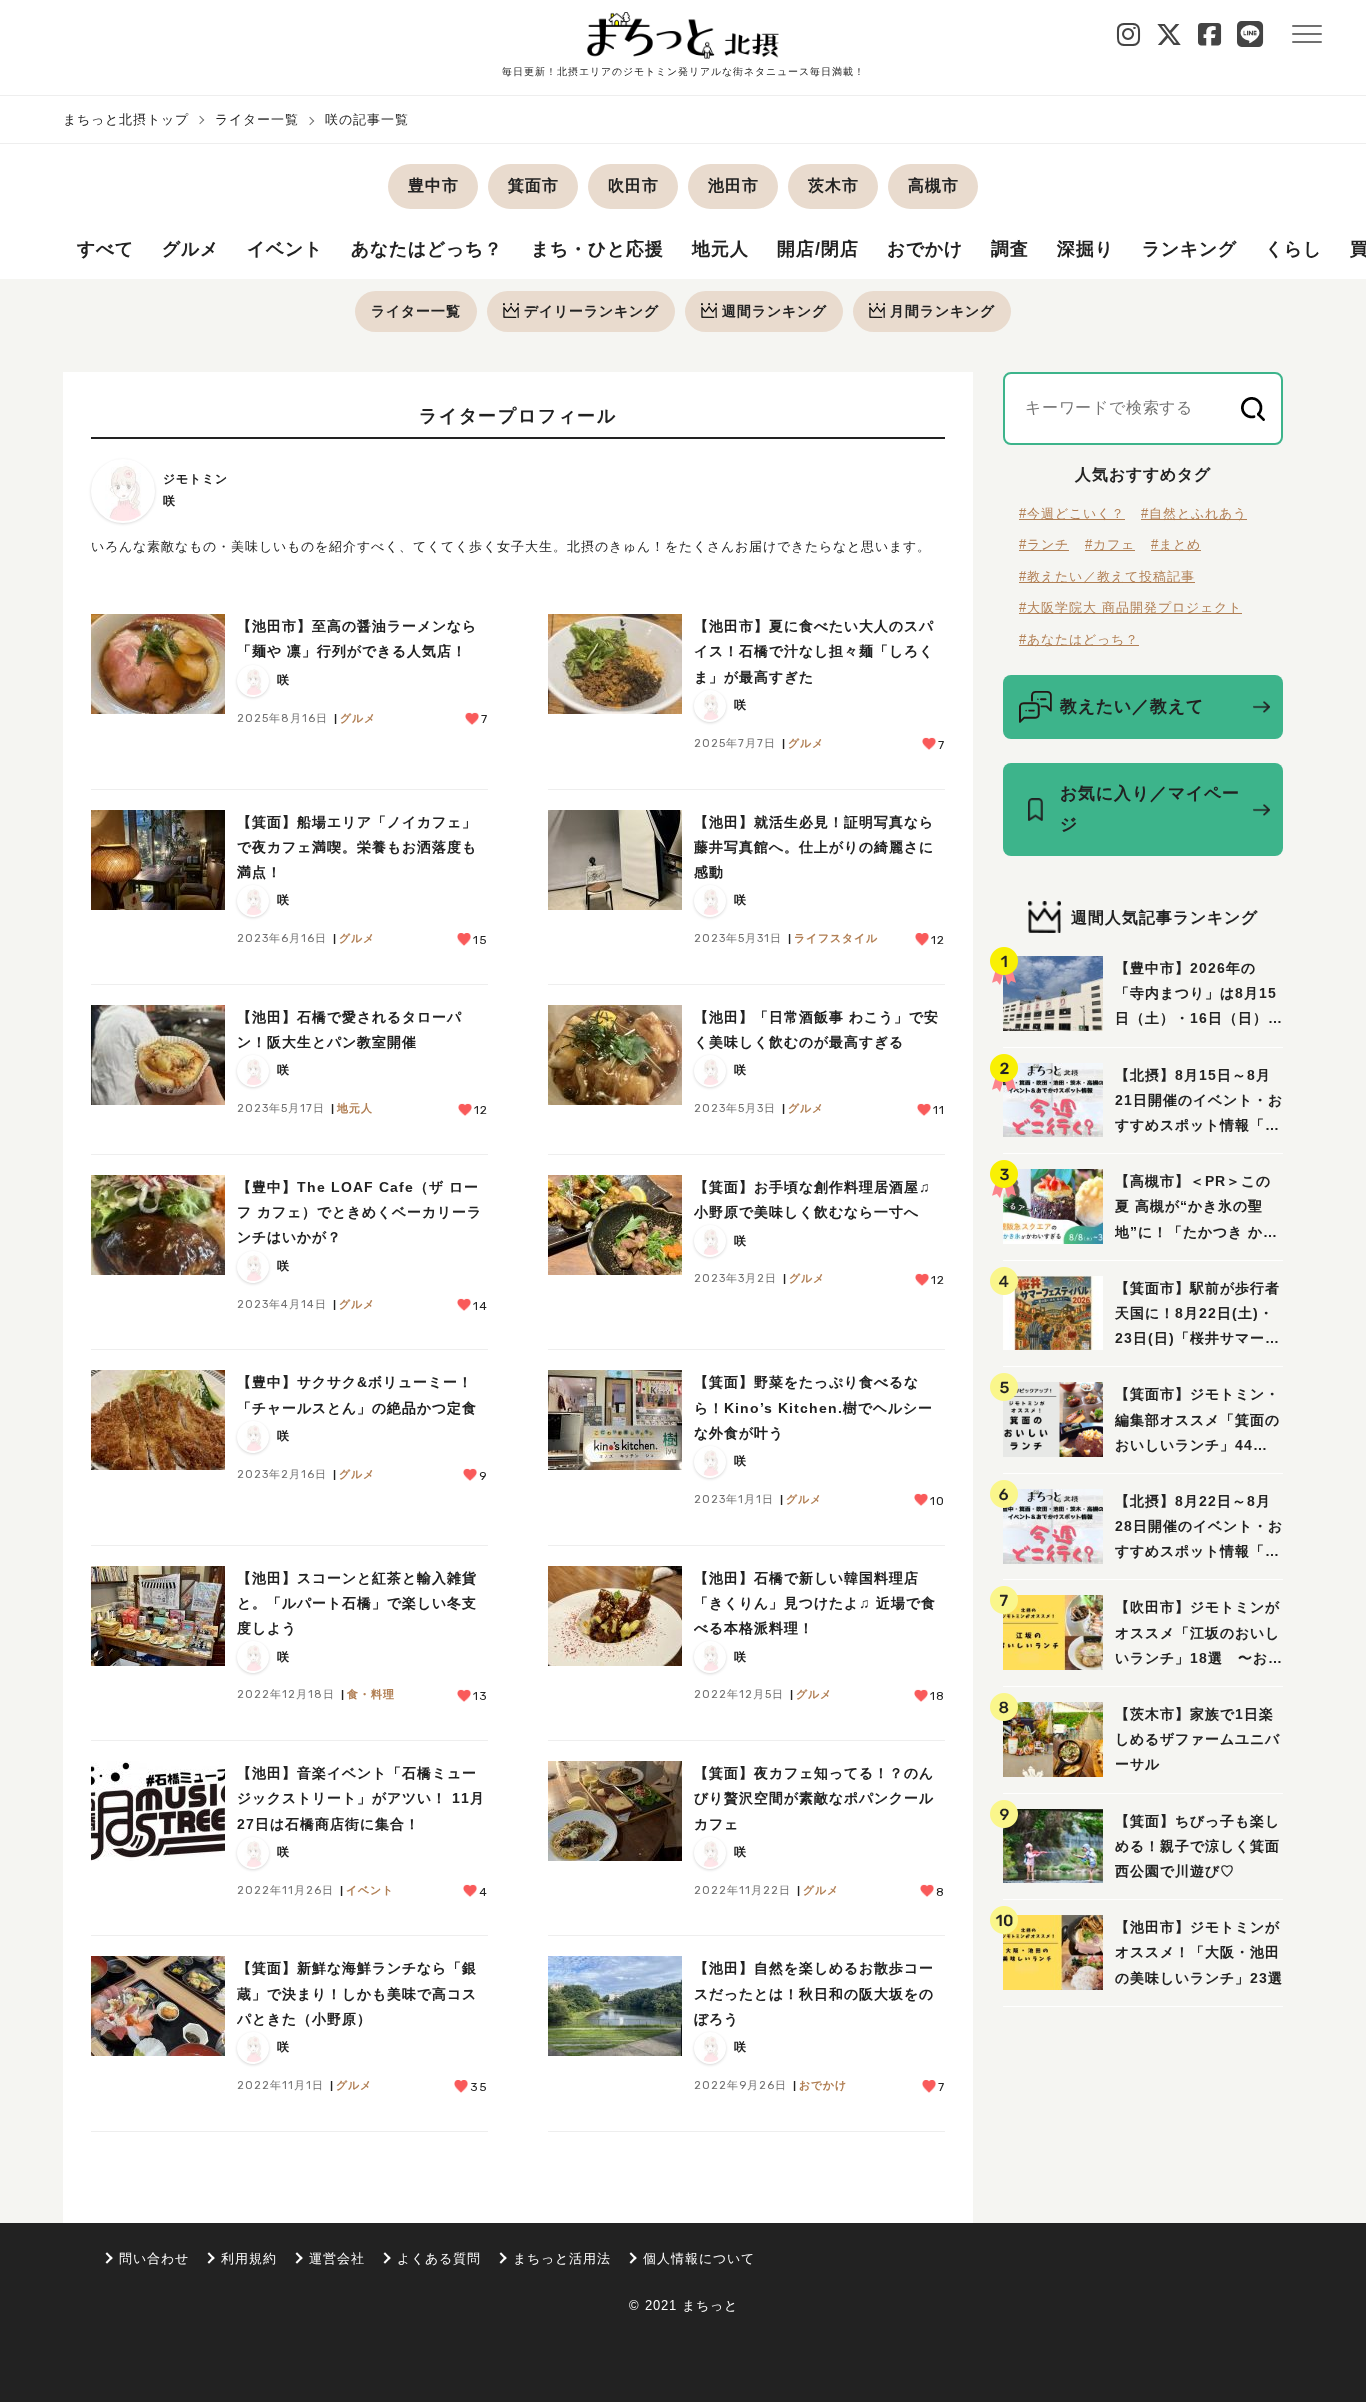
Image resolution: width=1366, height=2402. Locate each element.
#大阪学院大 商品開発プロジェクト (1130, 607)
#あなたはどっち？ (1079, 639)
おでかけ (925, 249)
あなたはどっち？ (427, 249)
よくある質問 (439, 2258)
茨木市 (833, 185)
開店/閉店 (818, 249)
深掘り (1085, 249)
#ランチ (1044, 544)
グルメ (190, 249)
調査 (1010, 249)
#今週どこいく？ (1072, 513)
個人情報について (699, 2258)
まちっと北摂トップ (126, 119)
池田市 (733, 185)
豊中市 (433, 185)
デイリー (591, 311)
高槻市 (933, 185)
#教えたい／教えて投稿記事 (1107, 576)
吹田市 (633, 185)
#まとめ (1176, 544)
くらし (1293, 249)
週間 (774, 311)
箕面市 (533, 185)
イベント (285, 249)
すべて (105, 249)
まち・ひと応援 (597, 249)
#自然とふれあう (1194, 513)
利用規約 (249, 2258)
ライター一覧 (257, 119)
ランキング (1189, 249)
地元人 (720, 249)
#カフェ (1110, 544)
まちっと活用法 (562, 2258)
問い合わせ (154, 2258)
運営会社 (337, 2258)
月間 (942, 311)
